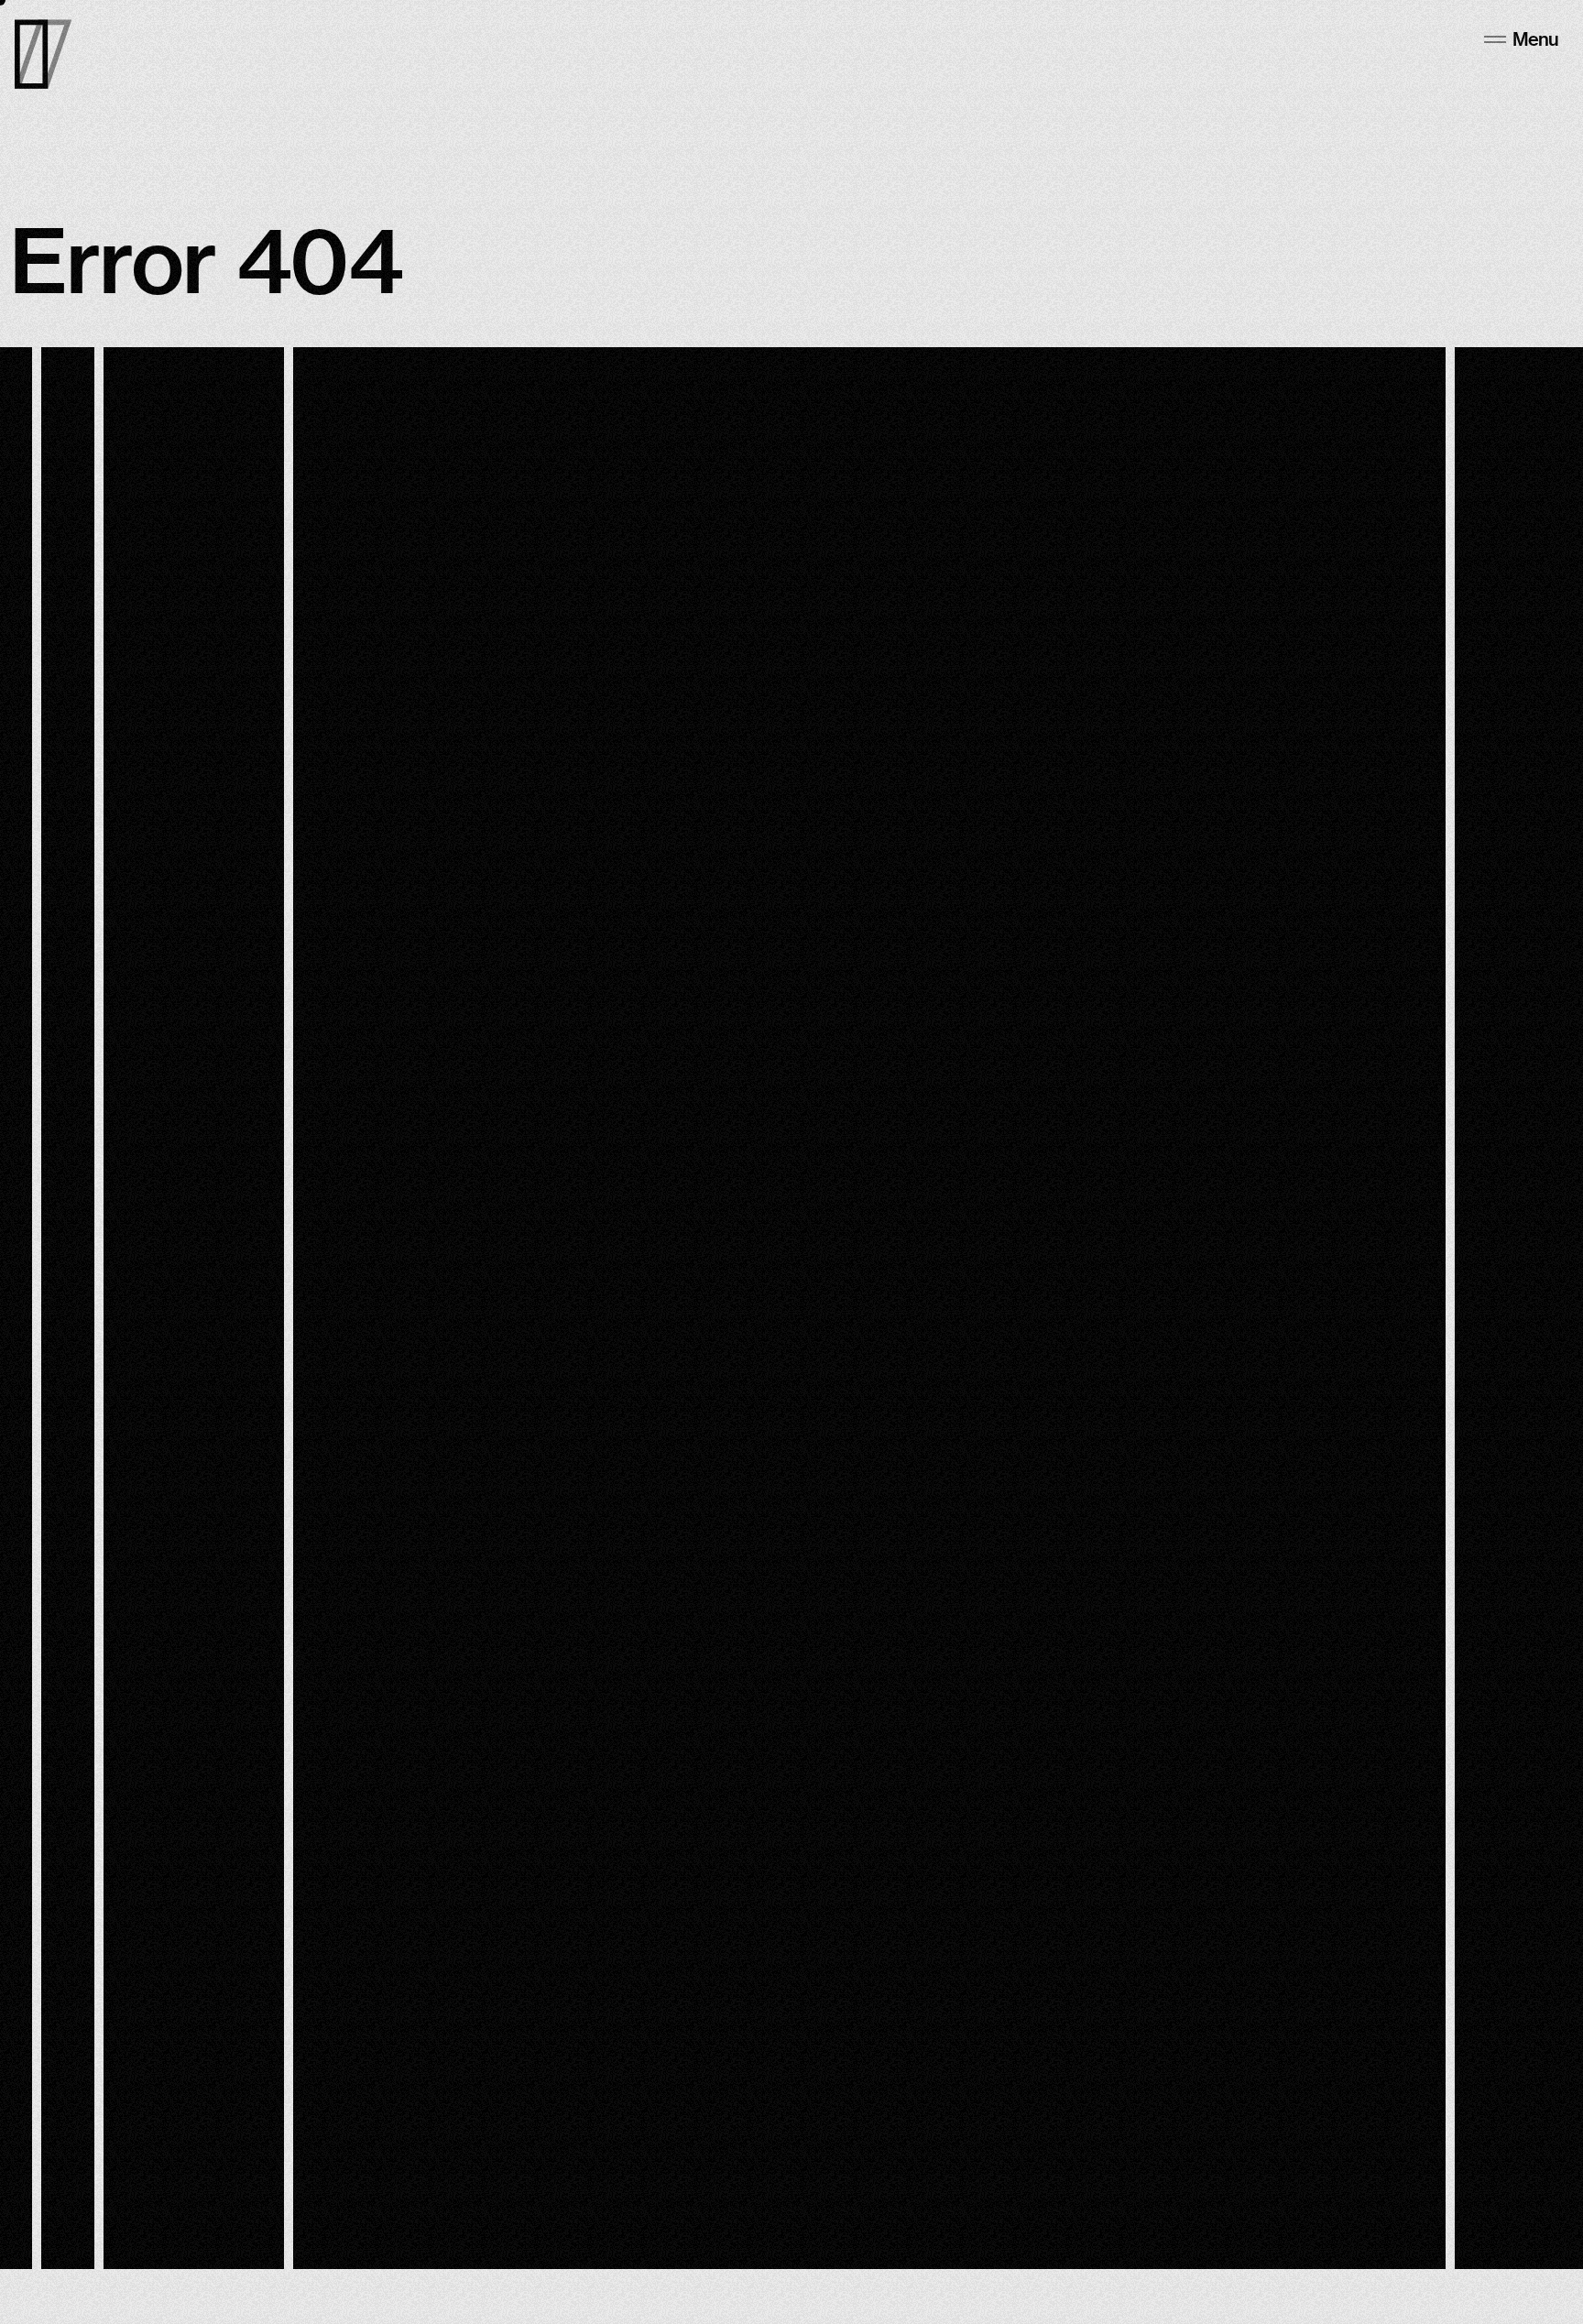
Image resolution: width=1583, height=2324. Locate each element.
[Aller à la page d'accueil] (43, 54)
